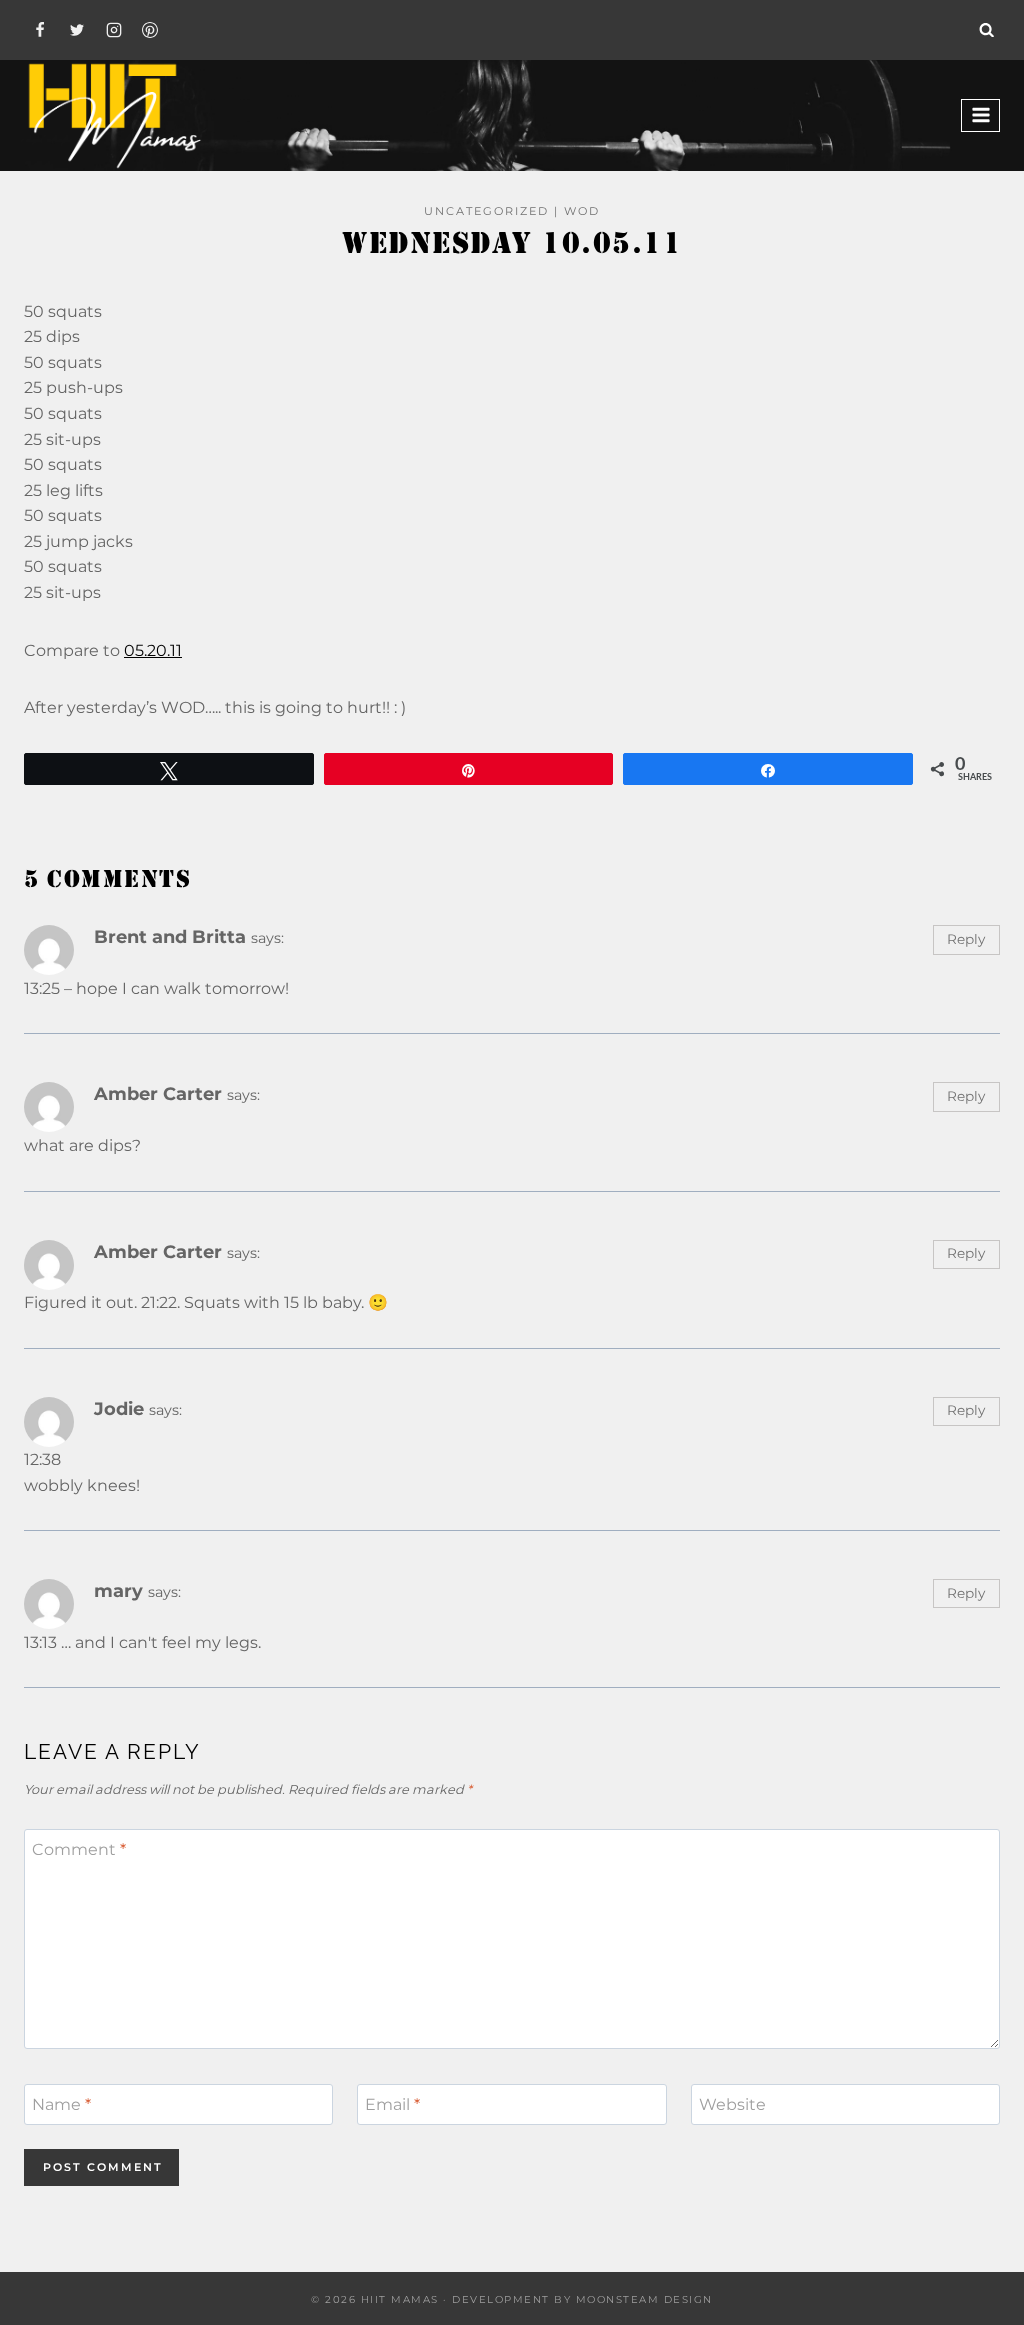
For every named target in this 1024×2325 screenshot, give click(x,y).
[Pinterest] (150, 30)
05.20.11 (153, 650)
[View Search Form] (987, 30)
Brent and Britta (170, 936)
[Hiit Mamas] (114, 115)
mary (118, 1590)
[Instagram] (114, 30)
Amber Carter (158, 1093)
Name (61, 2104)
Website (732, 2104)
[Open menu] (980, 115)
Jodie (119, 1408)
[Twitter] (77, 30)
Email (392, 2104)
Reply (966, 939)
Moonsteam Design (644, 2299)
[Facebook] (40, 30)
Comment (79, 1849)
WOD (582, 211)
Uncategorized (486, 211)
